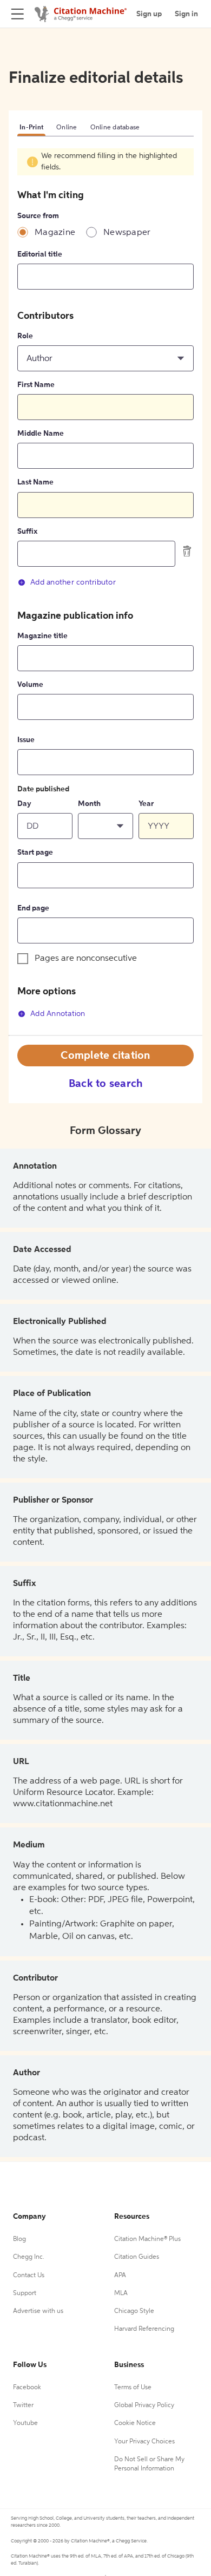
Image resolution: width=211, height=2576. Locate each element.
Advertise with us (38, 2311)
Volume (30, 685)
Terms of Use (133, 2388)
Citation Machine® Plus (147, 2239)
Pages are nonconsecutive (86, 959)
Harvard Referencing (144, 2329)
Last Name (35, 482)
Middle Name (41, 434)
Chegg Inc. (29, 2257)
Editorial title (40, 254)
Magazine (55, 233)
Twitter (23, 2405)
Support (25, 2293)
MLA (121, 2293)
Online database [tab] (115, 128)
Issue (26, 740)
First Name (36, 385)
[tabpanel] (105, 592)
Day (24, 804)
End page (33, 908)
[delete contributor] (187, 551)
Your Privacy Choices (144, 2442)
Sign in (186, 14)
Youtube (25, 2423)
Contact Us (29, 2276)
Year (146, 804)
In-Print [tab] (31, 128)
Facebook (27, 2388)
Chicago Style (134, 2311)
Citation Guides (137, 2257)
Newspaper (127, 233)
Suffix (27, 532)
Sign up (149, 14)
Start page (35, 853)
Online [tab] (67, 128)
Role (25, 336)
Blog (19, 2239)
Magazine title (42, 636)
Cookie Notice (135, 2423)
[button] (105, 358)
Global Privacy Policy (144, 2405)
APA (120, 2276)
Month (89, 804)
